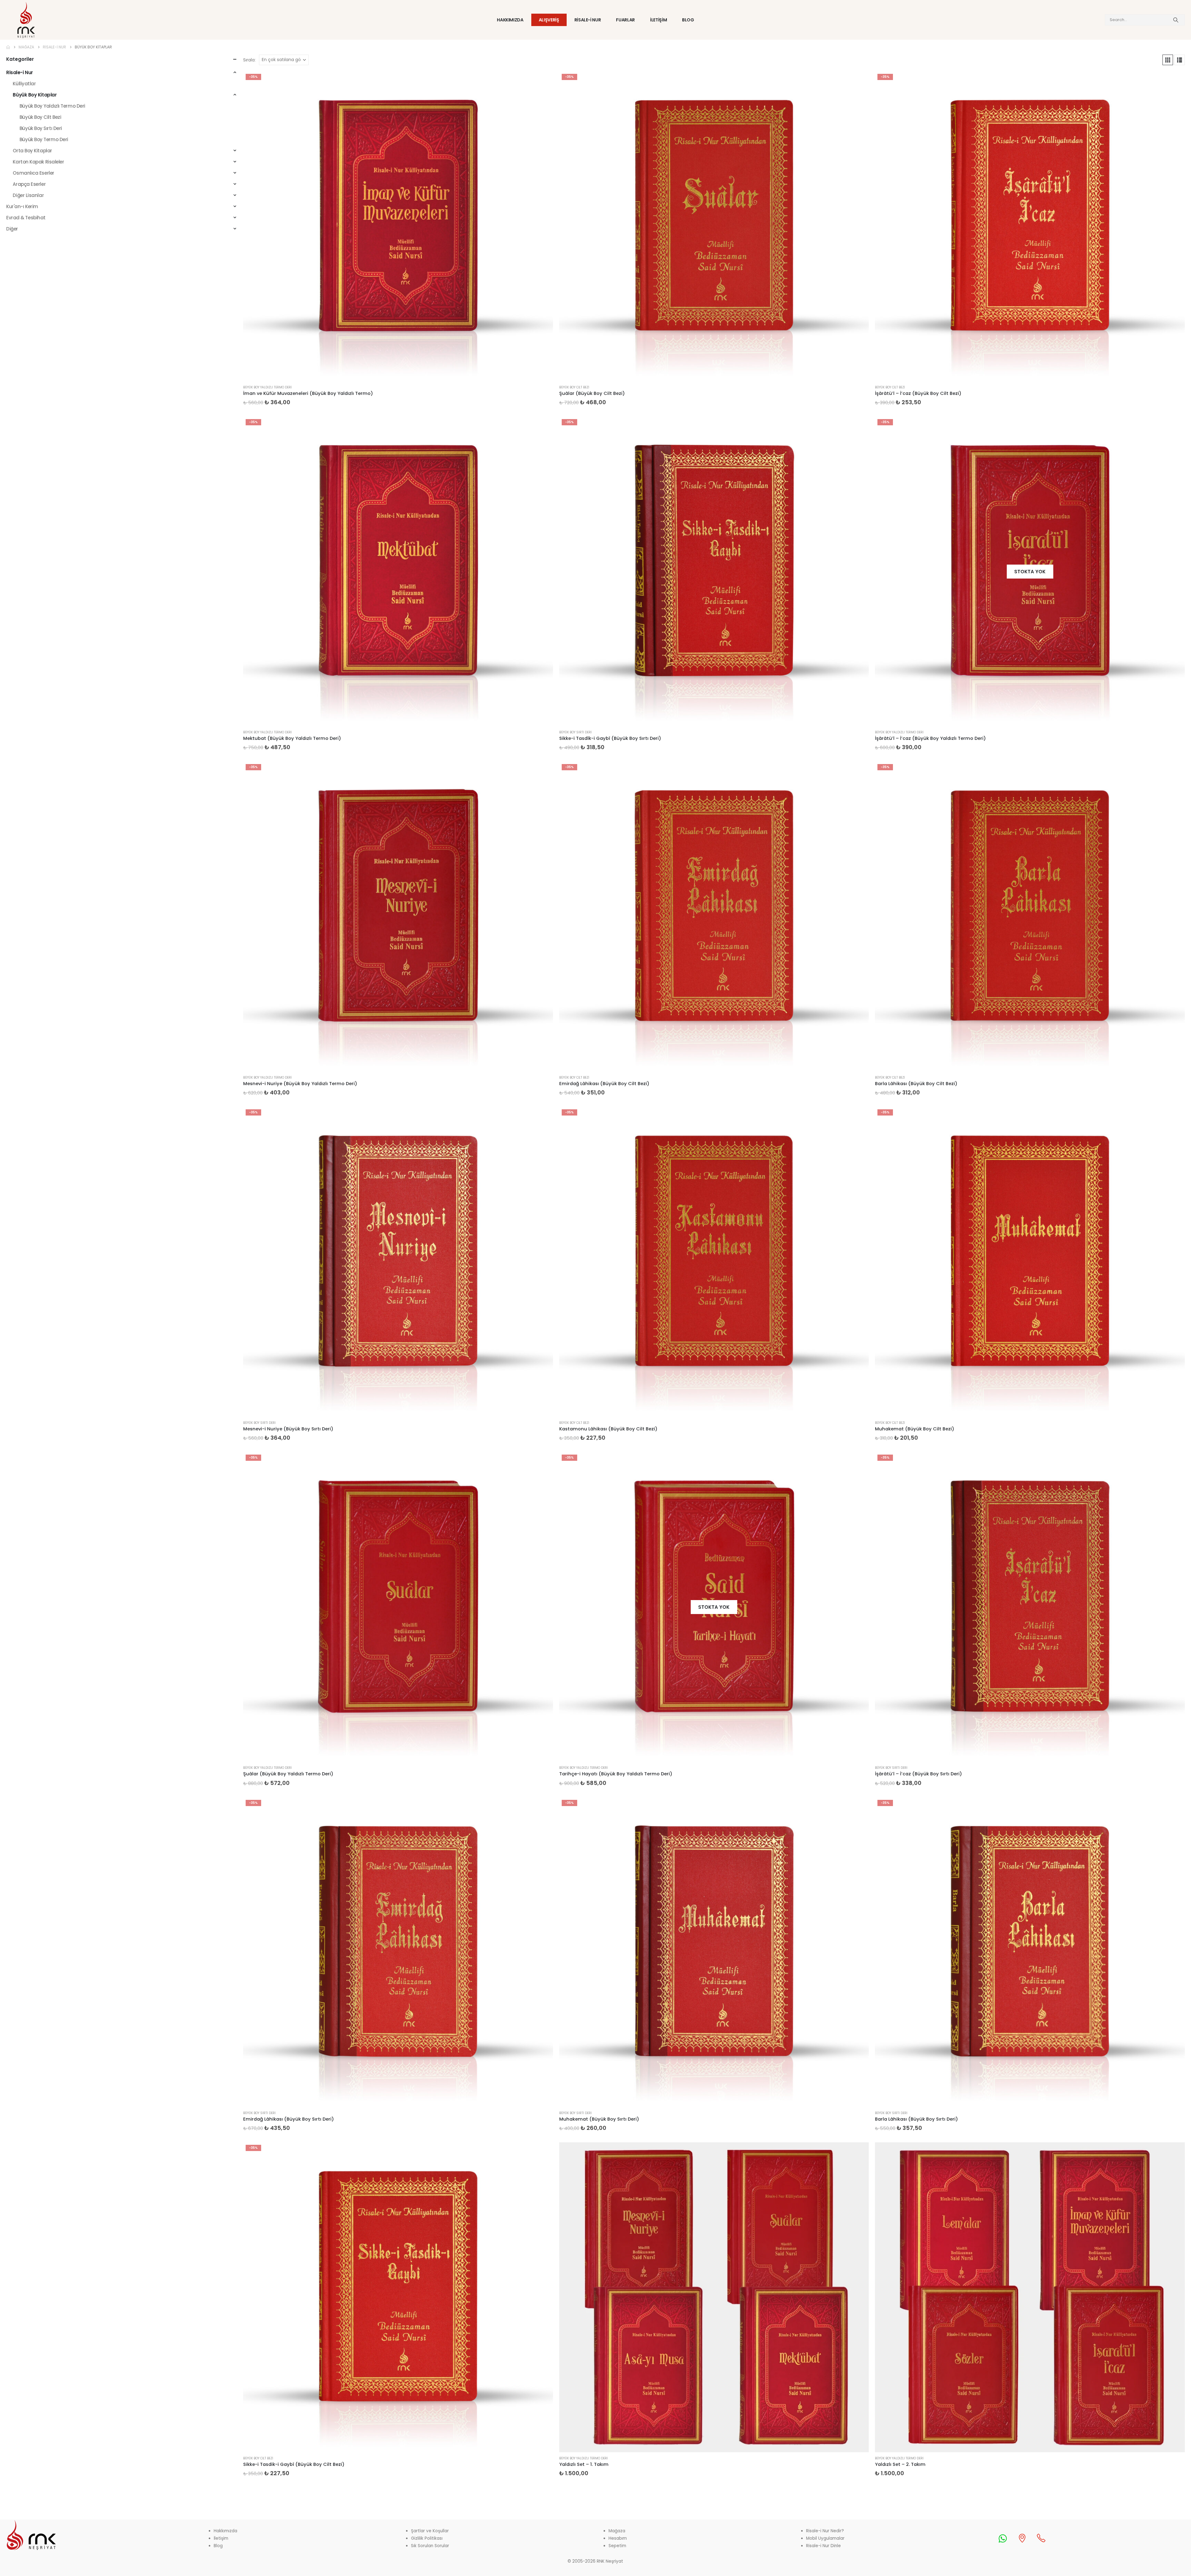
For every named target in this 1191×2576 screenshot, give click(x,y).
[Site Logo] (26, 20)
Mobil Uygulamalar (825, 2538)
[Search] (1176, 20)
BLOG (688, 20)
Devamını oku (1175, 427)
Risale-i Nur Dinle (823, 2546)
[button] (1168, 60)
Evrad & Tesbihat (26, 218)
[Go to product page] (714, 2297)
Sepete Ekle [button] (543, 82)
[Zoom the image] (31, 2523)
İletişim (221, 2538)
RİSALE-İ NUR (588, 20)
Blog (218, 2546)
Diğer (12, 229)
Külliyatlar (24, 84)
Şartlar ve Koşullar (430, 2531)
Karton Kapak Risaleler (38, 162)
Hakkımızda (225, 2531)
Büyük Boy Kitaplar (35, 95)
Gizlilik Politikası (427, 2538)
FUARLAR (625, 20)
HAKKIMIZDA (510, 20)
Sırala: (249, 60)
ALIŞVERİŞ (549, 20)
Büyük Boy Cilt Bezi (574, 387)
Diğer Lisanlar (28, 195)
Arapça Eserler (29, 184)
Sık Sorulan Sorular (430, 2546)
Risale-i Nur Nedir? (825, 2531)
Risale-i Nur (20, 72)
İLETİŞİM (658, 20)
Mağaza (617, 2531)
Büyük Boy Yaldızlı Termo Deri (267, 387)
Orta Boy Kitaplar (32, 151)
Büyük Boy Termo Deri (44, 139)
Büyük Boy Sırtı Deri (575, 732)
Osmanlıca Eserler (33, 173)
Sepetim (617, 2546)
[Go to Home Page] (8, 47)
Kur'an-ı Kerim (22, 206)
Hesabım (618, 2538)
